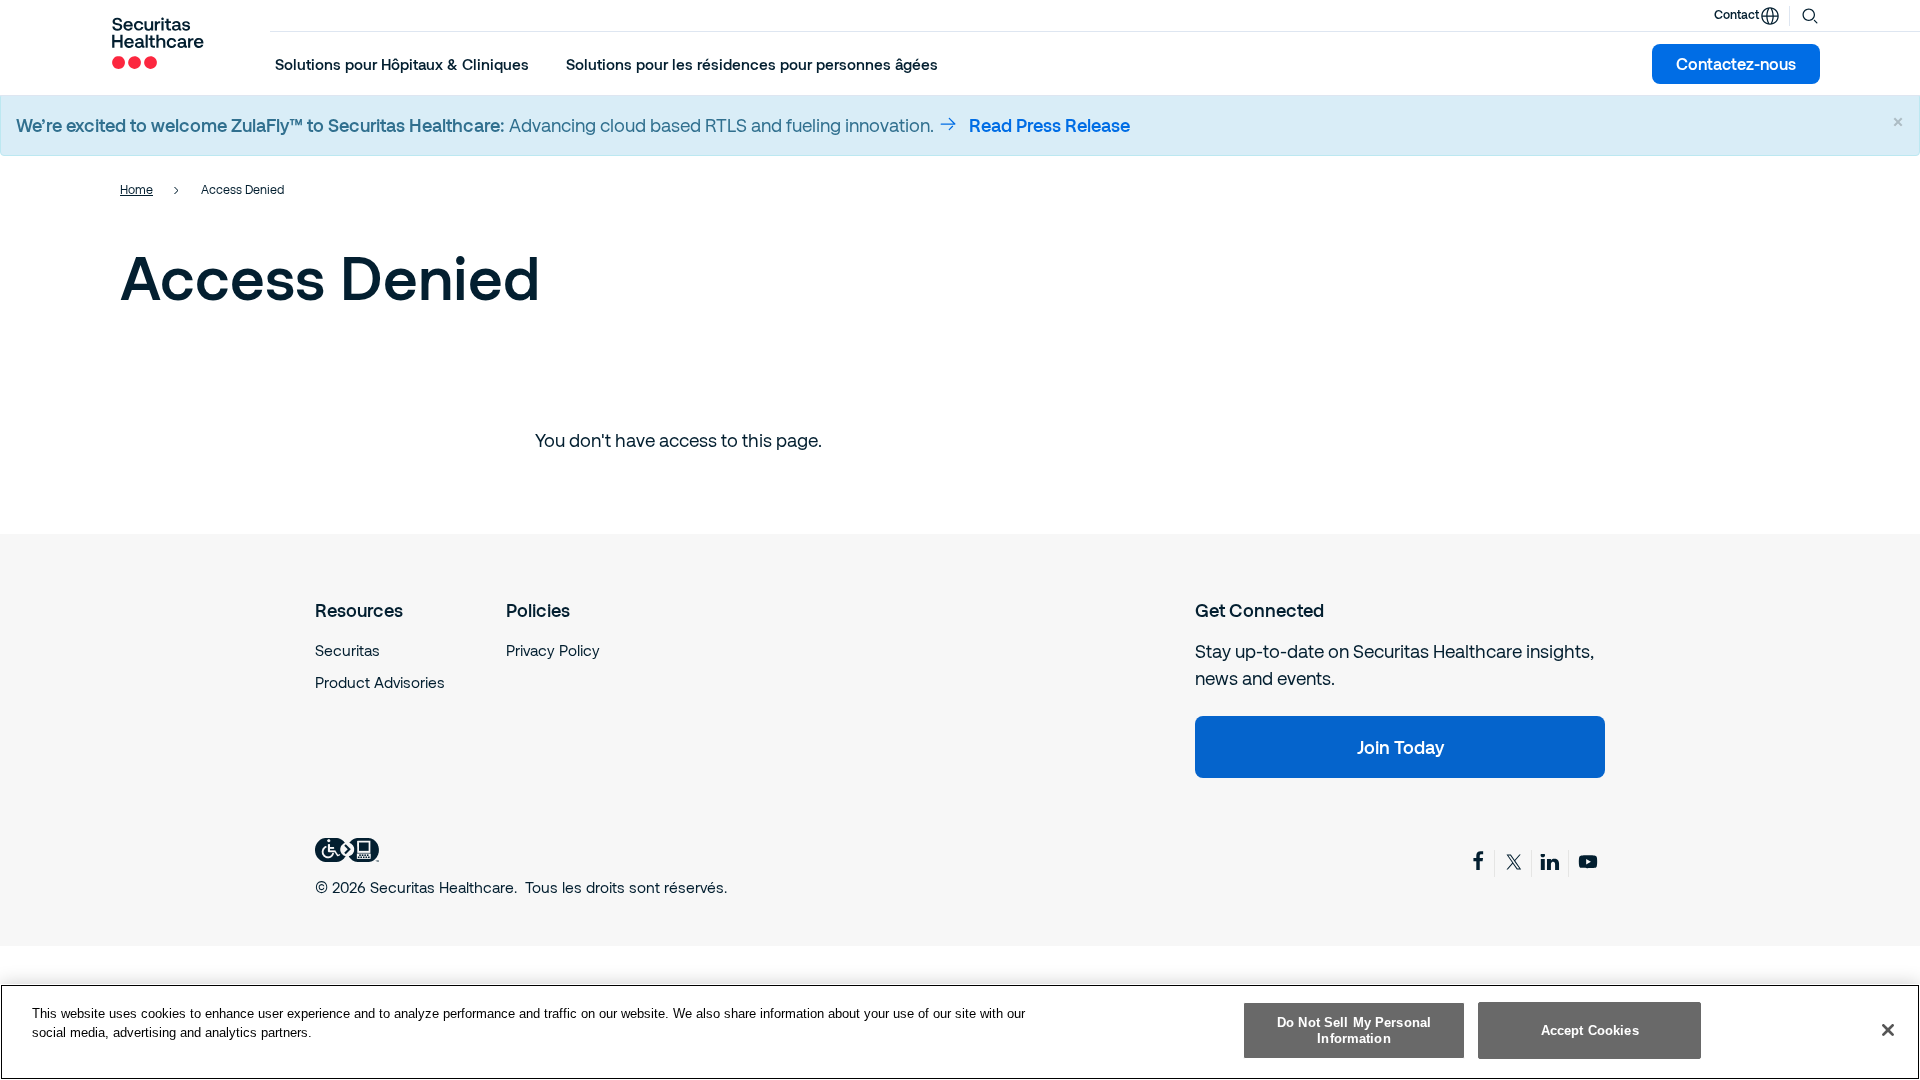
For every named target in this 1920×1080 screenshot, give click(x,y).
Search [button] (1810, 14)
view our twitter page (1515, 862)
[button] (402, 64)
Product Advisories (380, 682)
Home (136, 189)
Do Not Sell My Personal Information (1354, 1030)
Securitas (347, 650)
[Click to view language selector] (1770, 16)
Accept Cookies (1590, 1030)
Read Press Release (1049, 125)
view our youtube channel (1589, 862)
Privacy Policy (553, 650)
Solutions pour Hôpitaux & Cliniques (402, 64)
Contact (1736, 14)
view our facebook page (1478, 860)
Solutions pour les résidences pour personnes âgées (752, 64)
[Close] (1888, 1030)
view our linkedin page (1552, 862)
